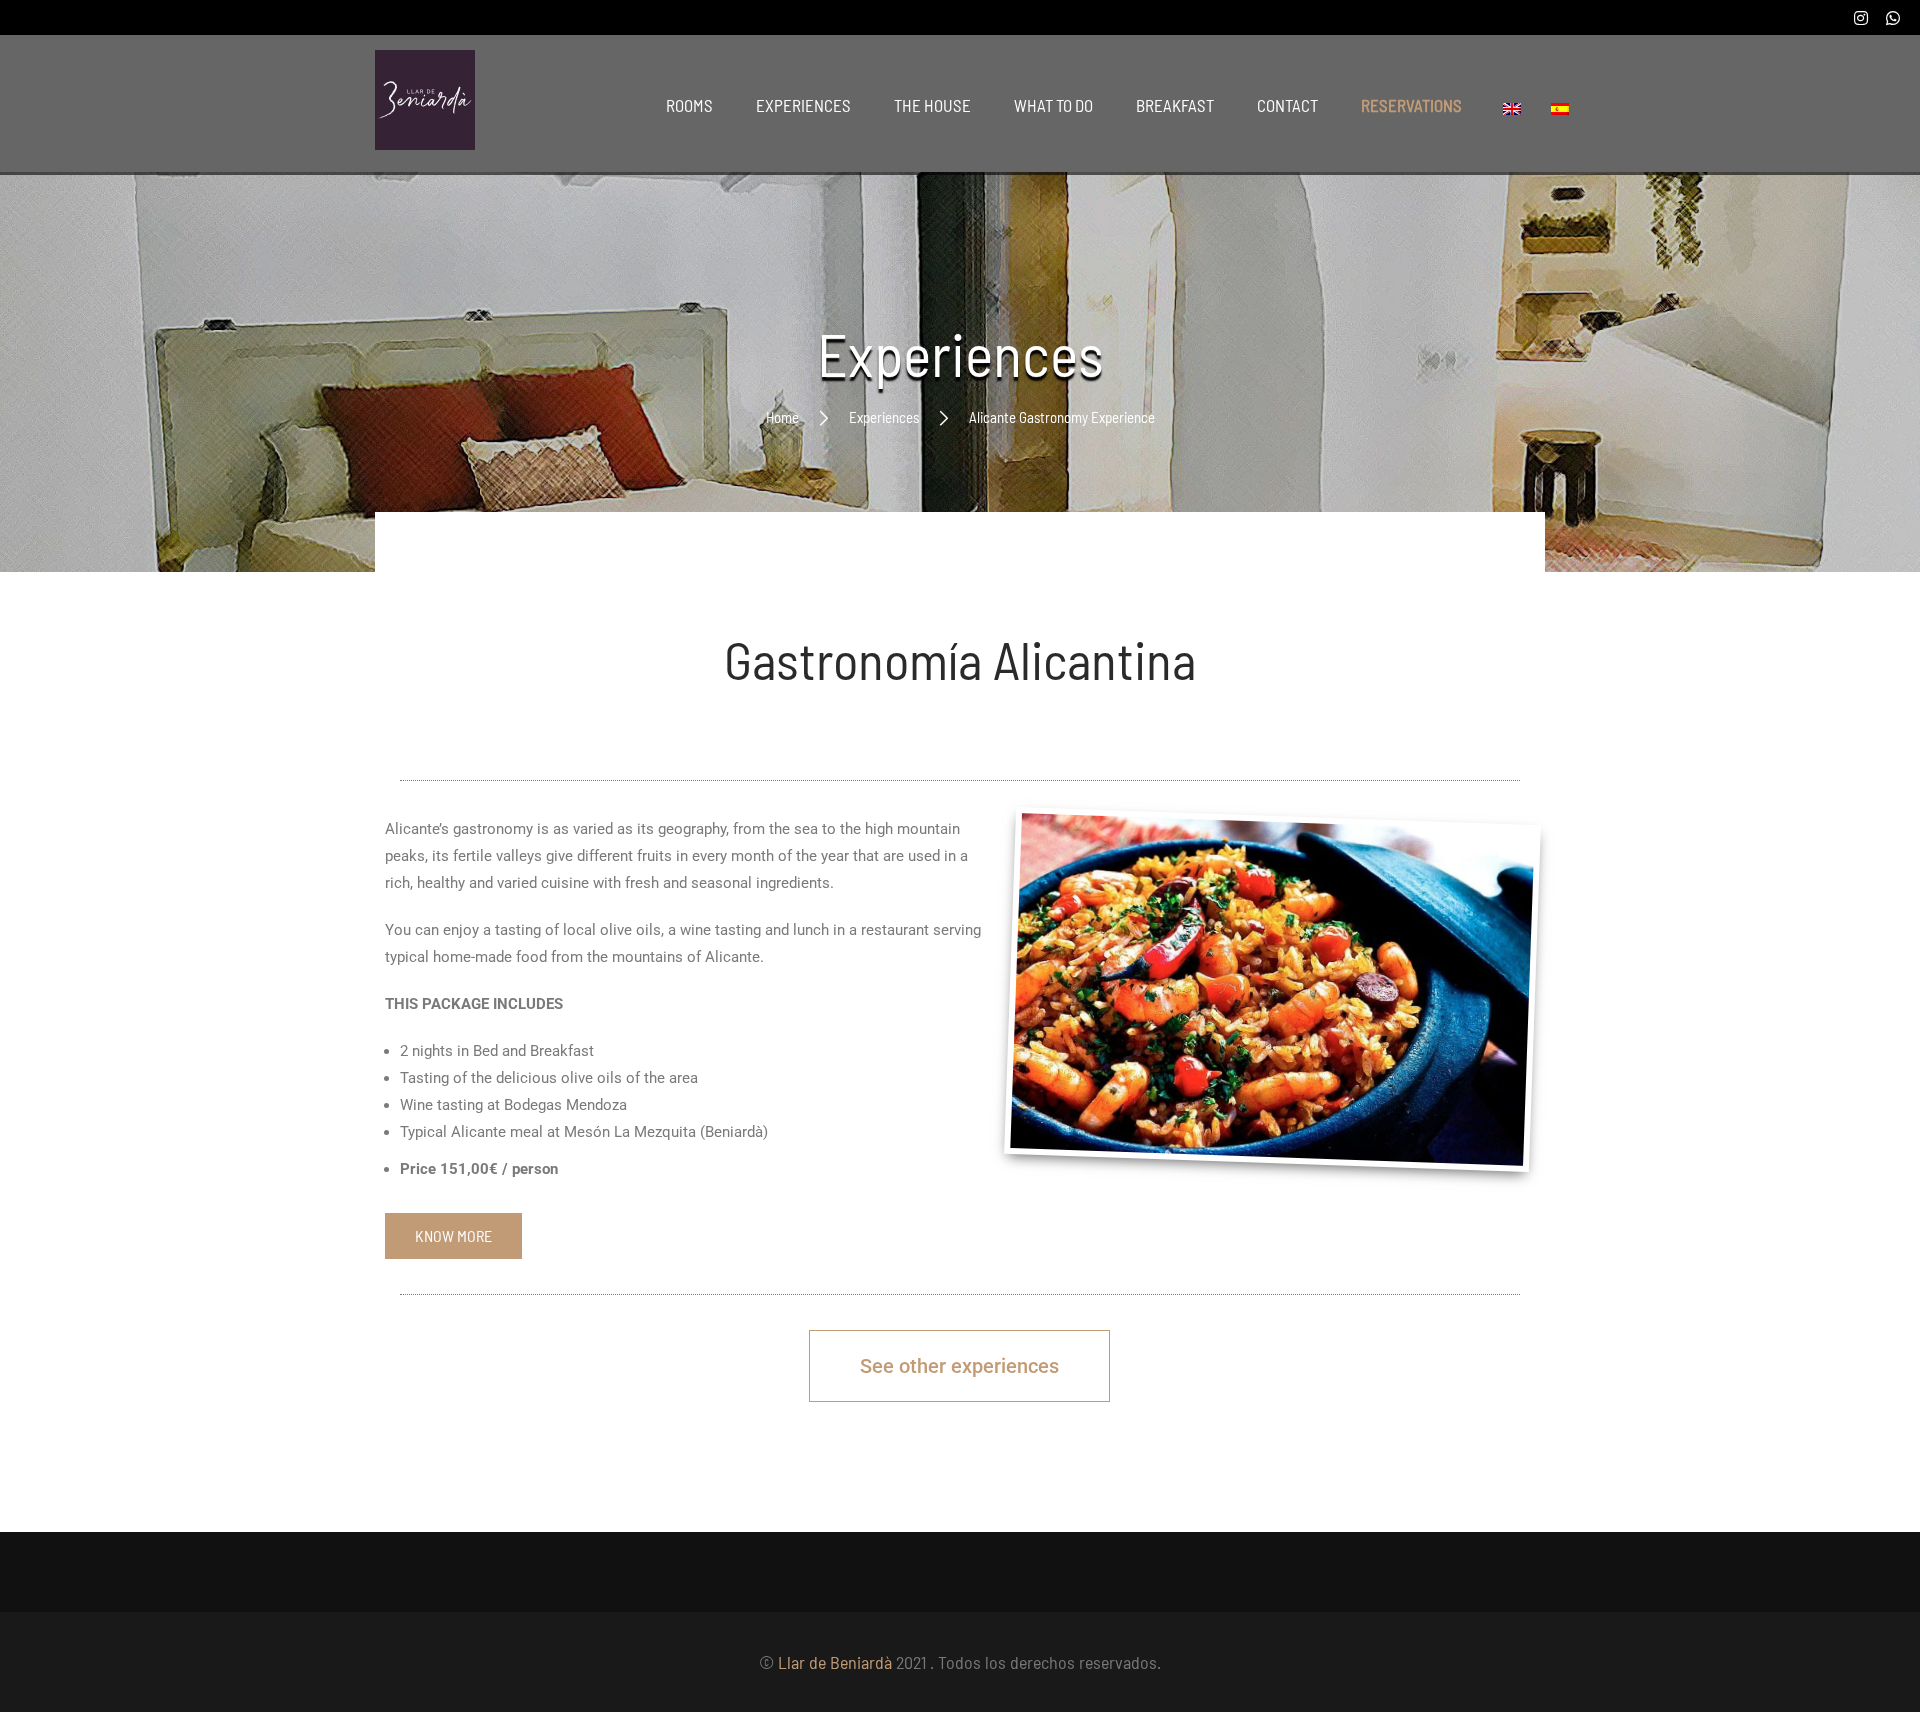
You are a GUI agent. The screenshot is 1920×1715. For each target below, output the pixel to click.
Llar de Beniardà (835, 1662)
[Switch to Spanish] (1565, 107)
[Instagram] (1862, 17)
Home (782, 417)
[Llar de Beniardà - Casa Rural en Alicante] (425, 105)
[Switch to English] (1517, 107)
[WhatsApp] (1893, 17)
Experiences (884, 417)
